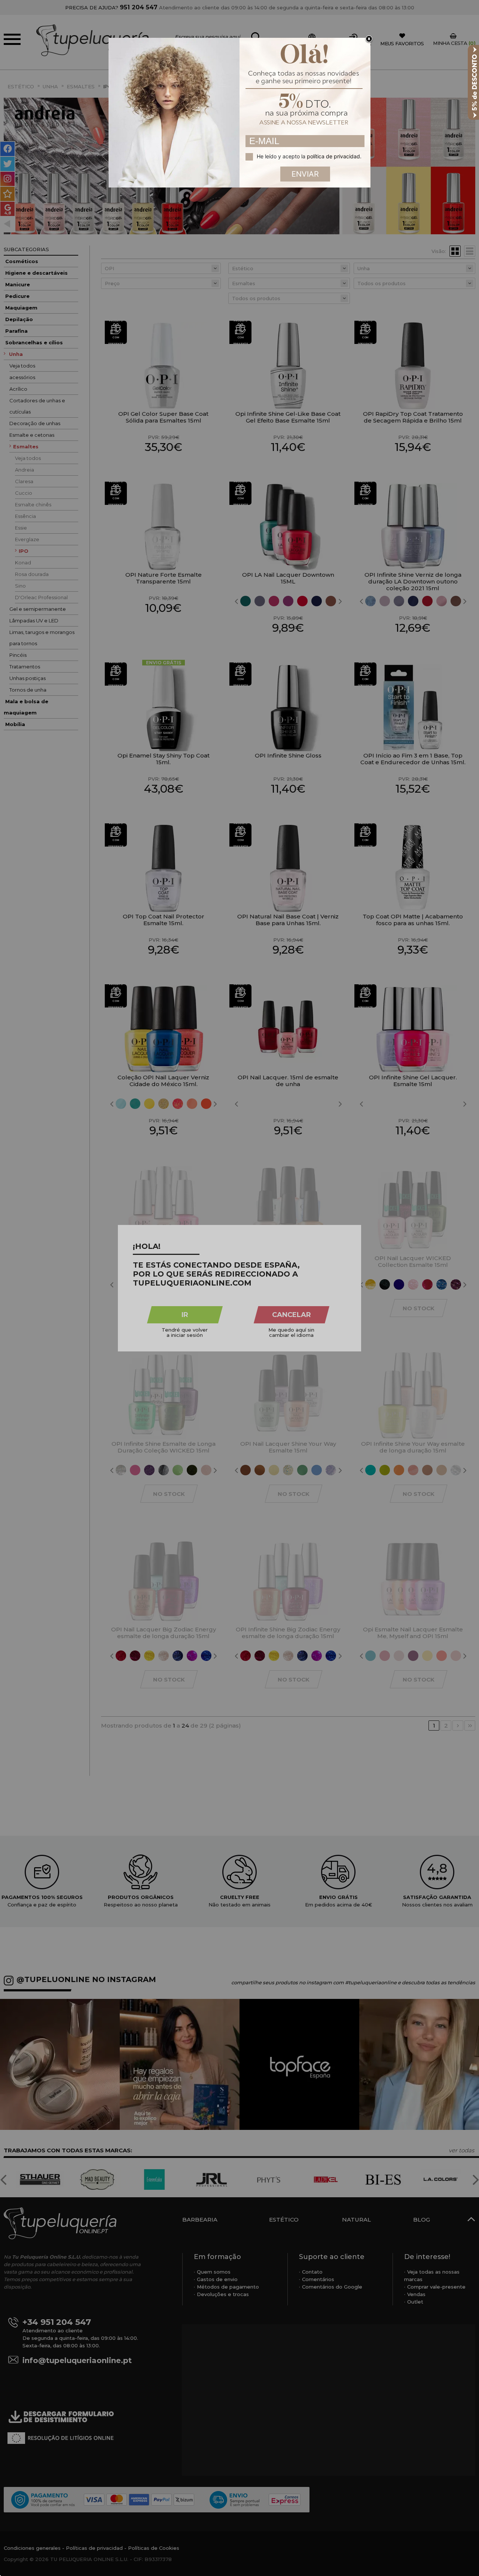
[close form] (369, 39)
